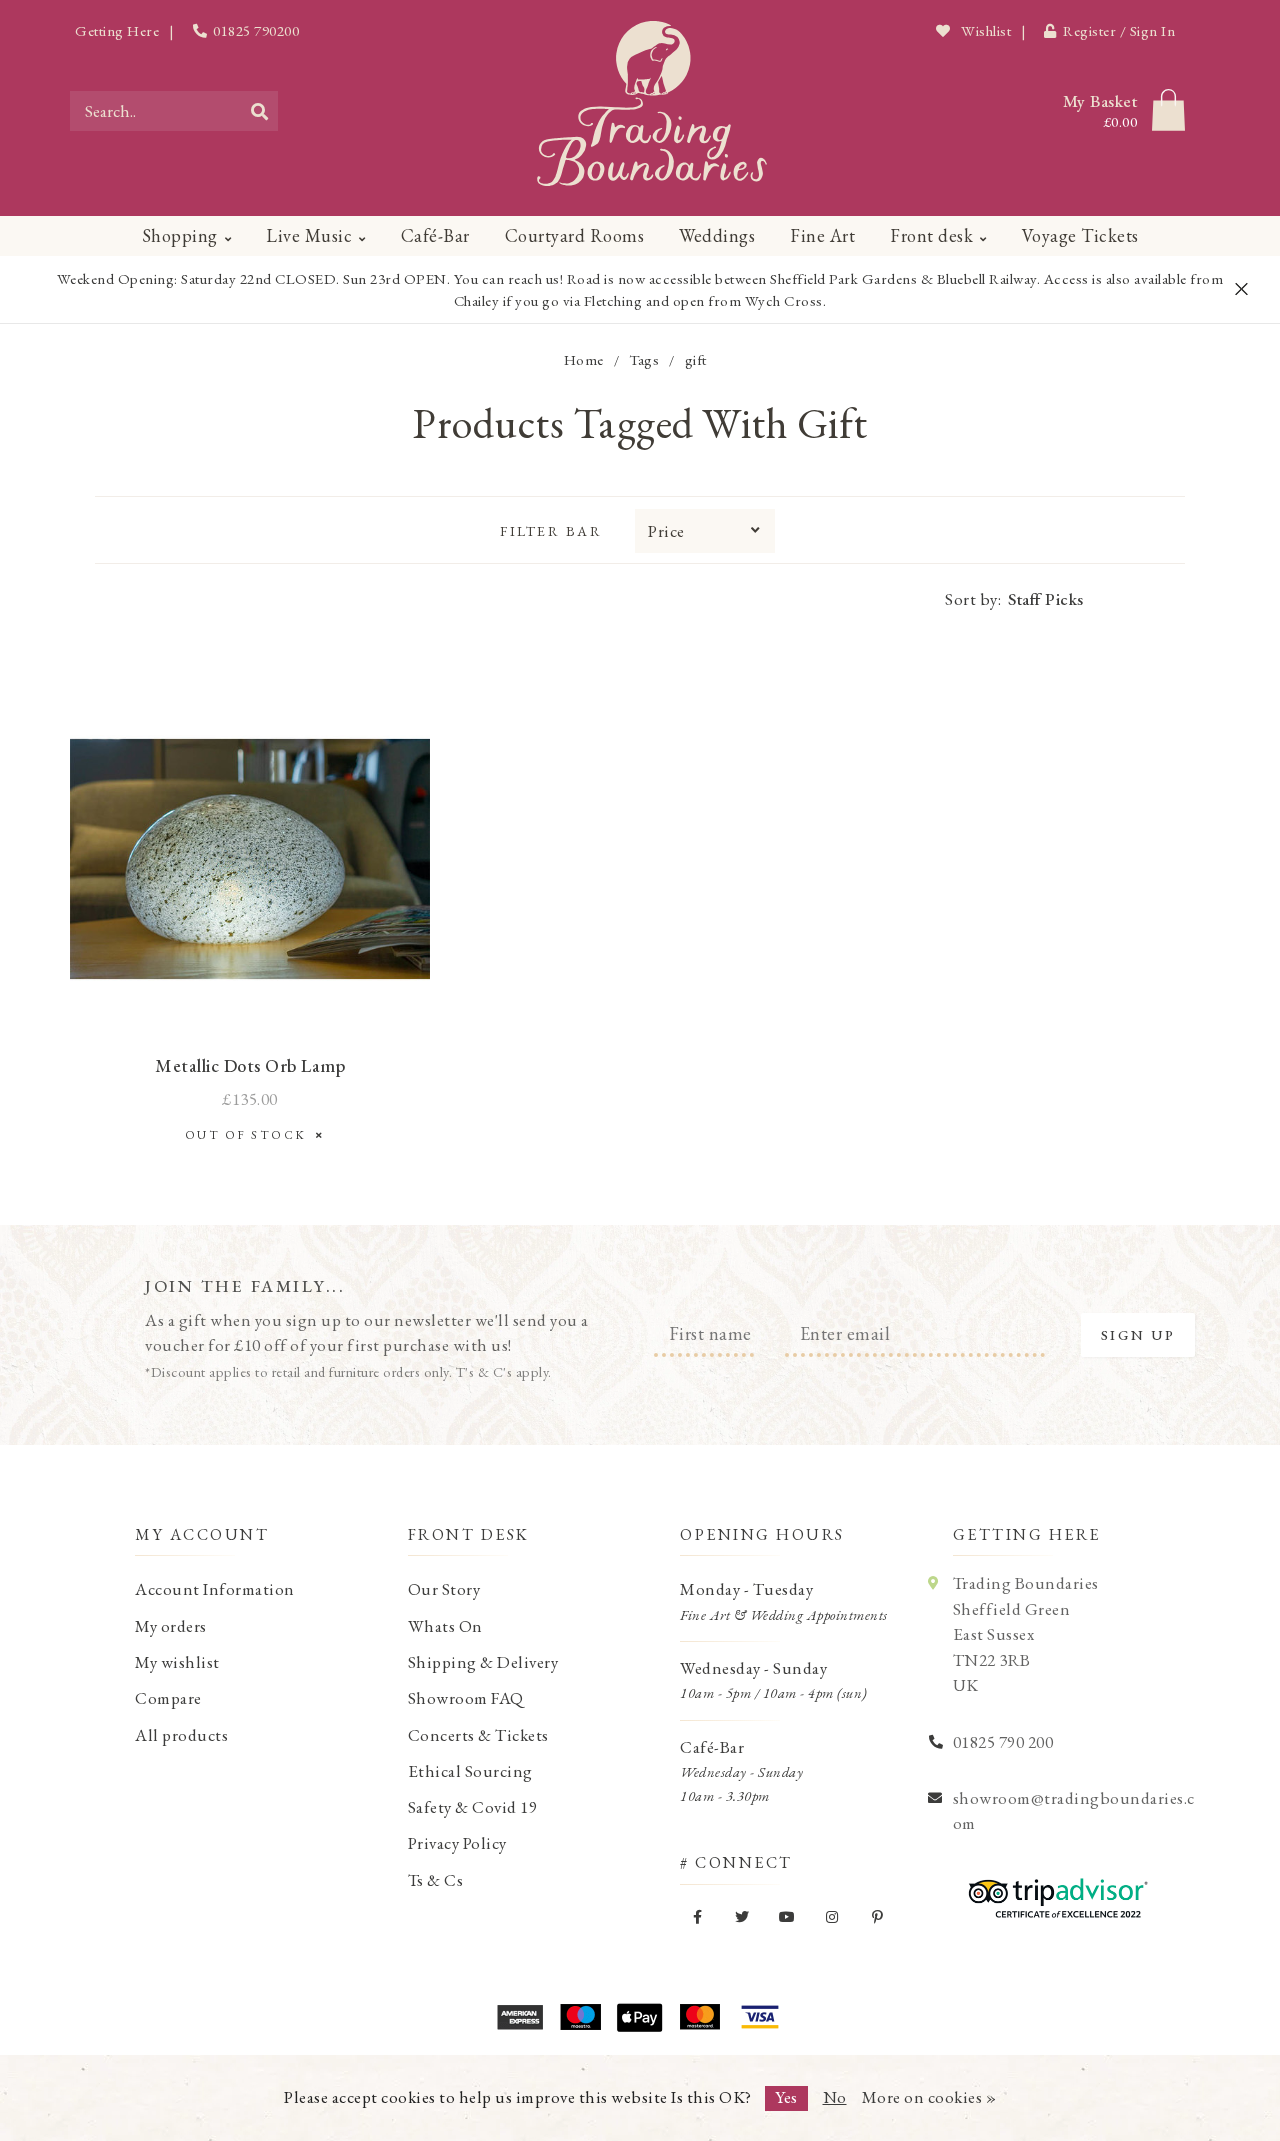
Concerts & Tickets (478, 1735)
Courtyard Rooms (575, 235)
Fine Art (822, 235)
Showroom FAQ (466, 1698)
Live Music (309, 235)
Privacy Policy (457, 1843)
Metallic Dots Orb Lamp (250, 1065)
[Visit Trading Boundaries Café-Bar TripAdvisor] (1053, 1891)
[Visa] (760, 2017)
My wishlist (177, 1662)
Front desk (931, 235)
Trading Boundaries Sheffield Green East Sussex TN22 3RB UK (1026, 1634)
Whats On (445, 1626)
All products (181, 1735)
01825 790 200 (1003, 1742)
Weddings (717, 235)
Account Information (215, 1589)
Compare (168, 1698)
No (835, 2097)
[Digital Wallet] (640, 2017)
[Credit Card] (580, 2017)
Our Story (444, 1589)
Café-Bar (435, 235)
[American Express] (520, 2017)
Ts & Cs (436, 1880)
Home (584, 359)
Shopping (180, 235)
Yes (786, 2097)
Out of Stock (250, 1135)
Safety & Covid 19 (473, 1807)
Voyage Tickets (1080, 235)
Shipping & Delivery (483, 1662)
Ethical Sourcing (470, 1771)
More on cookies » (929, 2097)
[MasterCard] (700, 2017)
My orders (171, 1626)
